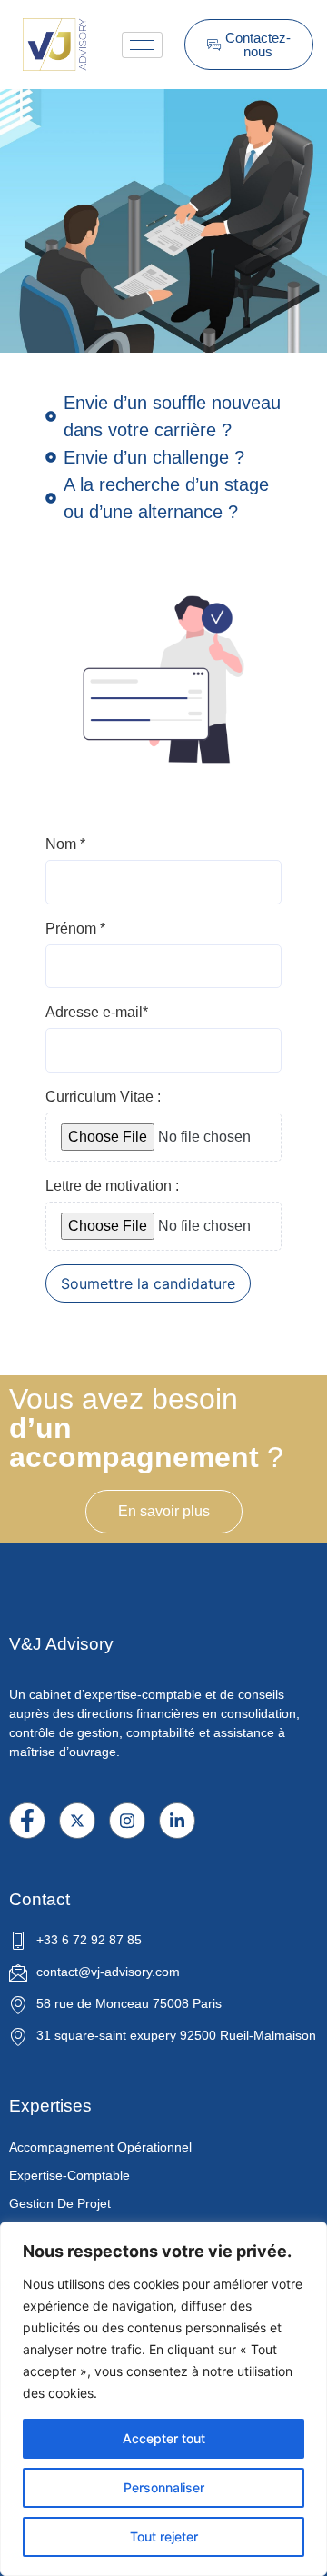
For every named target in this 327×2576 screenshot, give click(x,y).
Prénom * (75, 929)
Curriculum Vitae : (103, 1097)
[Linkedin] (177, 1821)
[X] (77, 1821)
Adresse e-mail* (97, 1012)
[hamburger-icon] (142, 45)
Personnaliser (164, 2487)
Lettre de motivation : (112, 1186)
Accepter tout (164, 2438)
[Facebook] (27, 1821)
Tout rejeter (164, 2536)
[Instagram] (127, 1821)
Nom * (65, 844)
